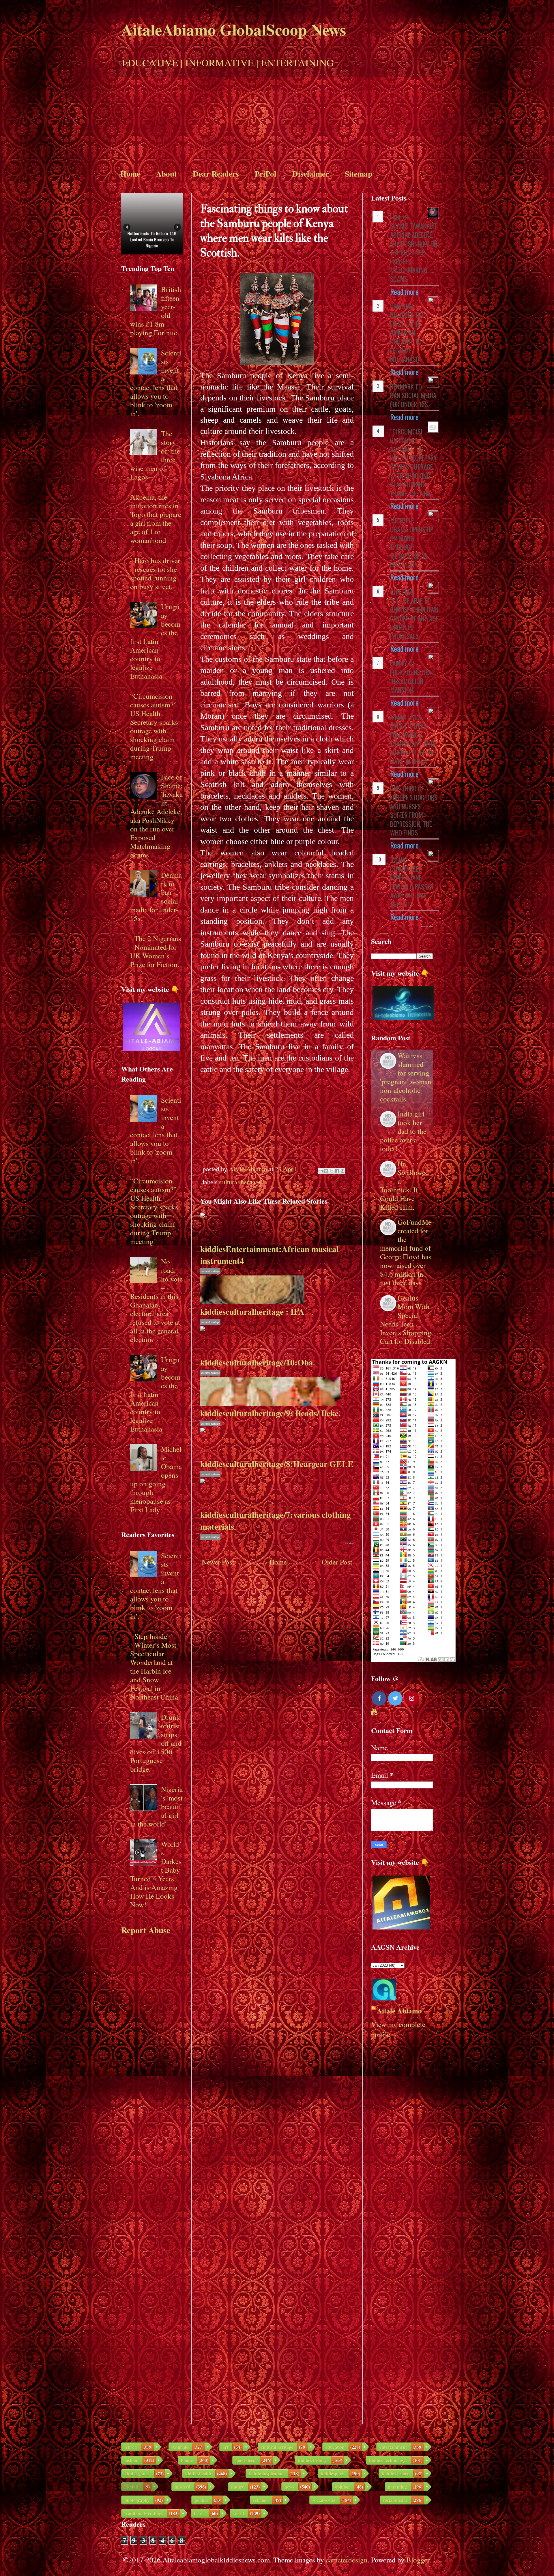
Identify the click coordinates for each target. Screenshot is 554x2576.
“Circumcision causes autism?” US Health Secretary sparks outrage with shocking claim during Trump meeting (154, 726)
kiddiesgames (137, 2473)
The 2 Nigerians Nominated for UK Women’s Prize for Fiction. (156, 951)
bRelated (348, 1543)
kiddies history (312, 2460)
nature (238, 2487)
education (335, 2447)
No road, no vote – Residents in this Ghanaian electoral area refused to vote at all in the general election (156, 1300)
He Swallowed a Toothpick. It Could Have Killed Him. (405, 1185)
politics (201, 2500)
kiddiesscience (395, 2473)
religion (260, 2500)
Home (130, 174)
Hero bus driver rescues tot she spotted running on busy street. (155, 573)
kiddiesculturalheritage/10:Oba (257, 1362)
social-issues (324, 2500)
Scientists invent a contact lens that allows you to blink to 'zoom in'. (156, 383)
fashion (131, 2460)
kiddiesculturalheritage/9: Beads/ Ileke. (270, 1413)
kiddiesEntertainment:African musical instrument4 (269, 1255)
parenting (397, 2487)
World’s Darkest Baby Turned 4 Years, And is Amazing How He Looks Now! (156, 1874)
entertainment (393, 2447)
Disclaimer (311, 174)
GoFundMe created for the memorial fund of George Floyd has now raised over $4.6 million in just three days (406, 1252)
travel (199, 2513)
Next (177, 227)
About (166, 174)
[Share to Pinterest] (342, 1171)
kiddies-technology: (388, 2460)
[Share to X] (332, 1171)
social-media (395, 2500)
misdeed (183, 2487)
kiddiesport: (333, 2473)
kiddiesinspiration (266, 2473)
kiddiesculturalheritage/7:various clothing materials (276, 1520)
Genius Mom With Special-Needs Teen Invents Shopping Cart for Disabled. (406, 1319)
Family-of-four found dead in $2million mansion (412, 677)
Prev (127, 227)
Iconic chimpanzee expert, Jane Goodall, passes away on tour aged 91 (412, 882)
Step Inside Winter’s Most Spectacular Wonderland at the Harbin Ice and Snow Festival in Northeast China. (155, 1667)
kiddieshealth (198, 2473)
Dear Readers (216, 174)
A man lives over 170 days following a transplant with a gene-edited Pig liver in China (413, 739)
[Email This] (321, 1171)
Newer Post (218, 1562)
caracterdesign (347, 2560)
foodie (187, 2460)
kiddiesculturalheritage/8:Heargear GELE (277, 1464)
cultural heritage (240, 1182)
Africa (131, 2447)
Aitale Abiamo (399, 2011)
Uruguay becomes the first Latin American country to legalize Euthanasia (155, 641)
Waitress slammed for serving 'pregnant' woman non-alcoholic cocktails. (406, 1077)
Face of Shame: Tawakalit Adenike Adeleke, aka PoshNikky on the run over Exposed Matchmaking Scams (156, 816)
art (225, 2447)
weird (239, 2513)
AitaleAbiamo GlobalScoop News (234, 29)
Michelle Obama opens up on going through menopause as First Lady (156, 1479)
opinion (342, 2487)
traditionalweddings (144, 2513)
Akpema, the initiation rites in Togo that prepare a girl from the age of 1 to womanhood (156, 519)
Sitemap (359, 174)
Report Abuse (146, 1930)
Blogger (418, 2560)
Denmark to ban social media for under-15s (413, 395)
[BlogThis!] (326, 1171)
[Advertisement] (277, 120)
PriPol (266, 174)
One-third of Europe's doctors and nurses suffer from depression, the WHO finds (414, 811)
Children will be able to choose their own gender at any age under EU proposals (414, 614)
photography (137, 2500)
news (289, 2487)
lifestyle (132, 2487)
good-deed (246, 2460)
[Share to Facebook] (337, 1171)
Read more (404, 292)
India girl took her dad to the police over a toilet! (403, 1131)
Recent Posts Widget (427, 926)
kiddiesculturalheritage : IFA (252, 1311)
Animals (180, 2447)
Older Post (337, 1562)
